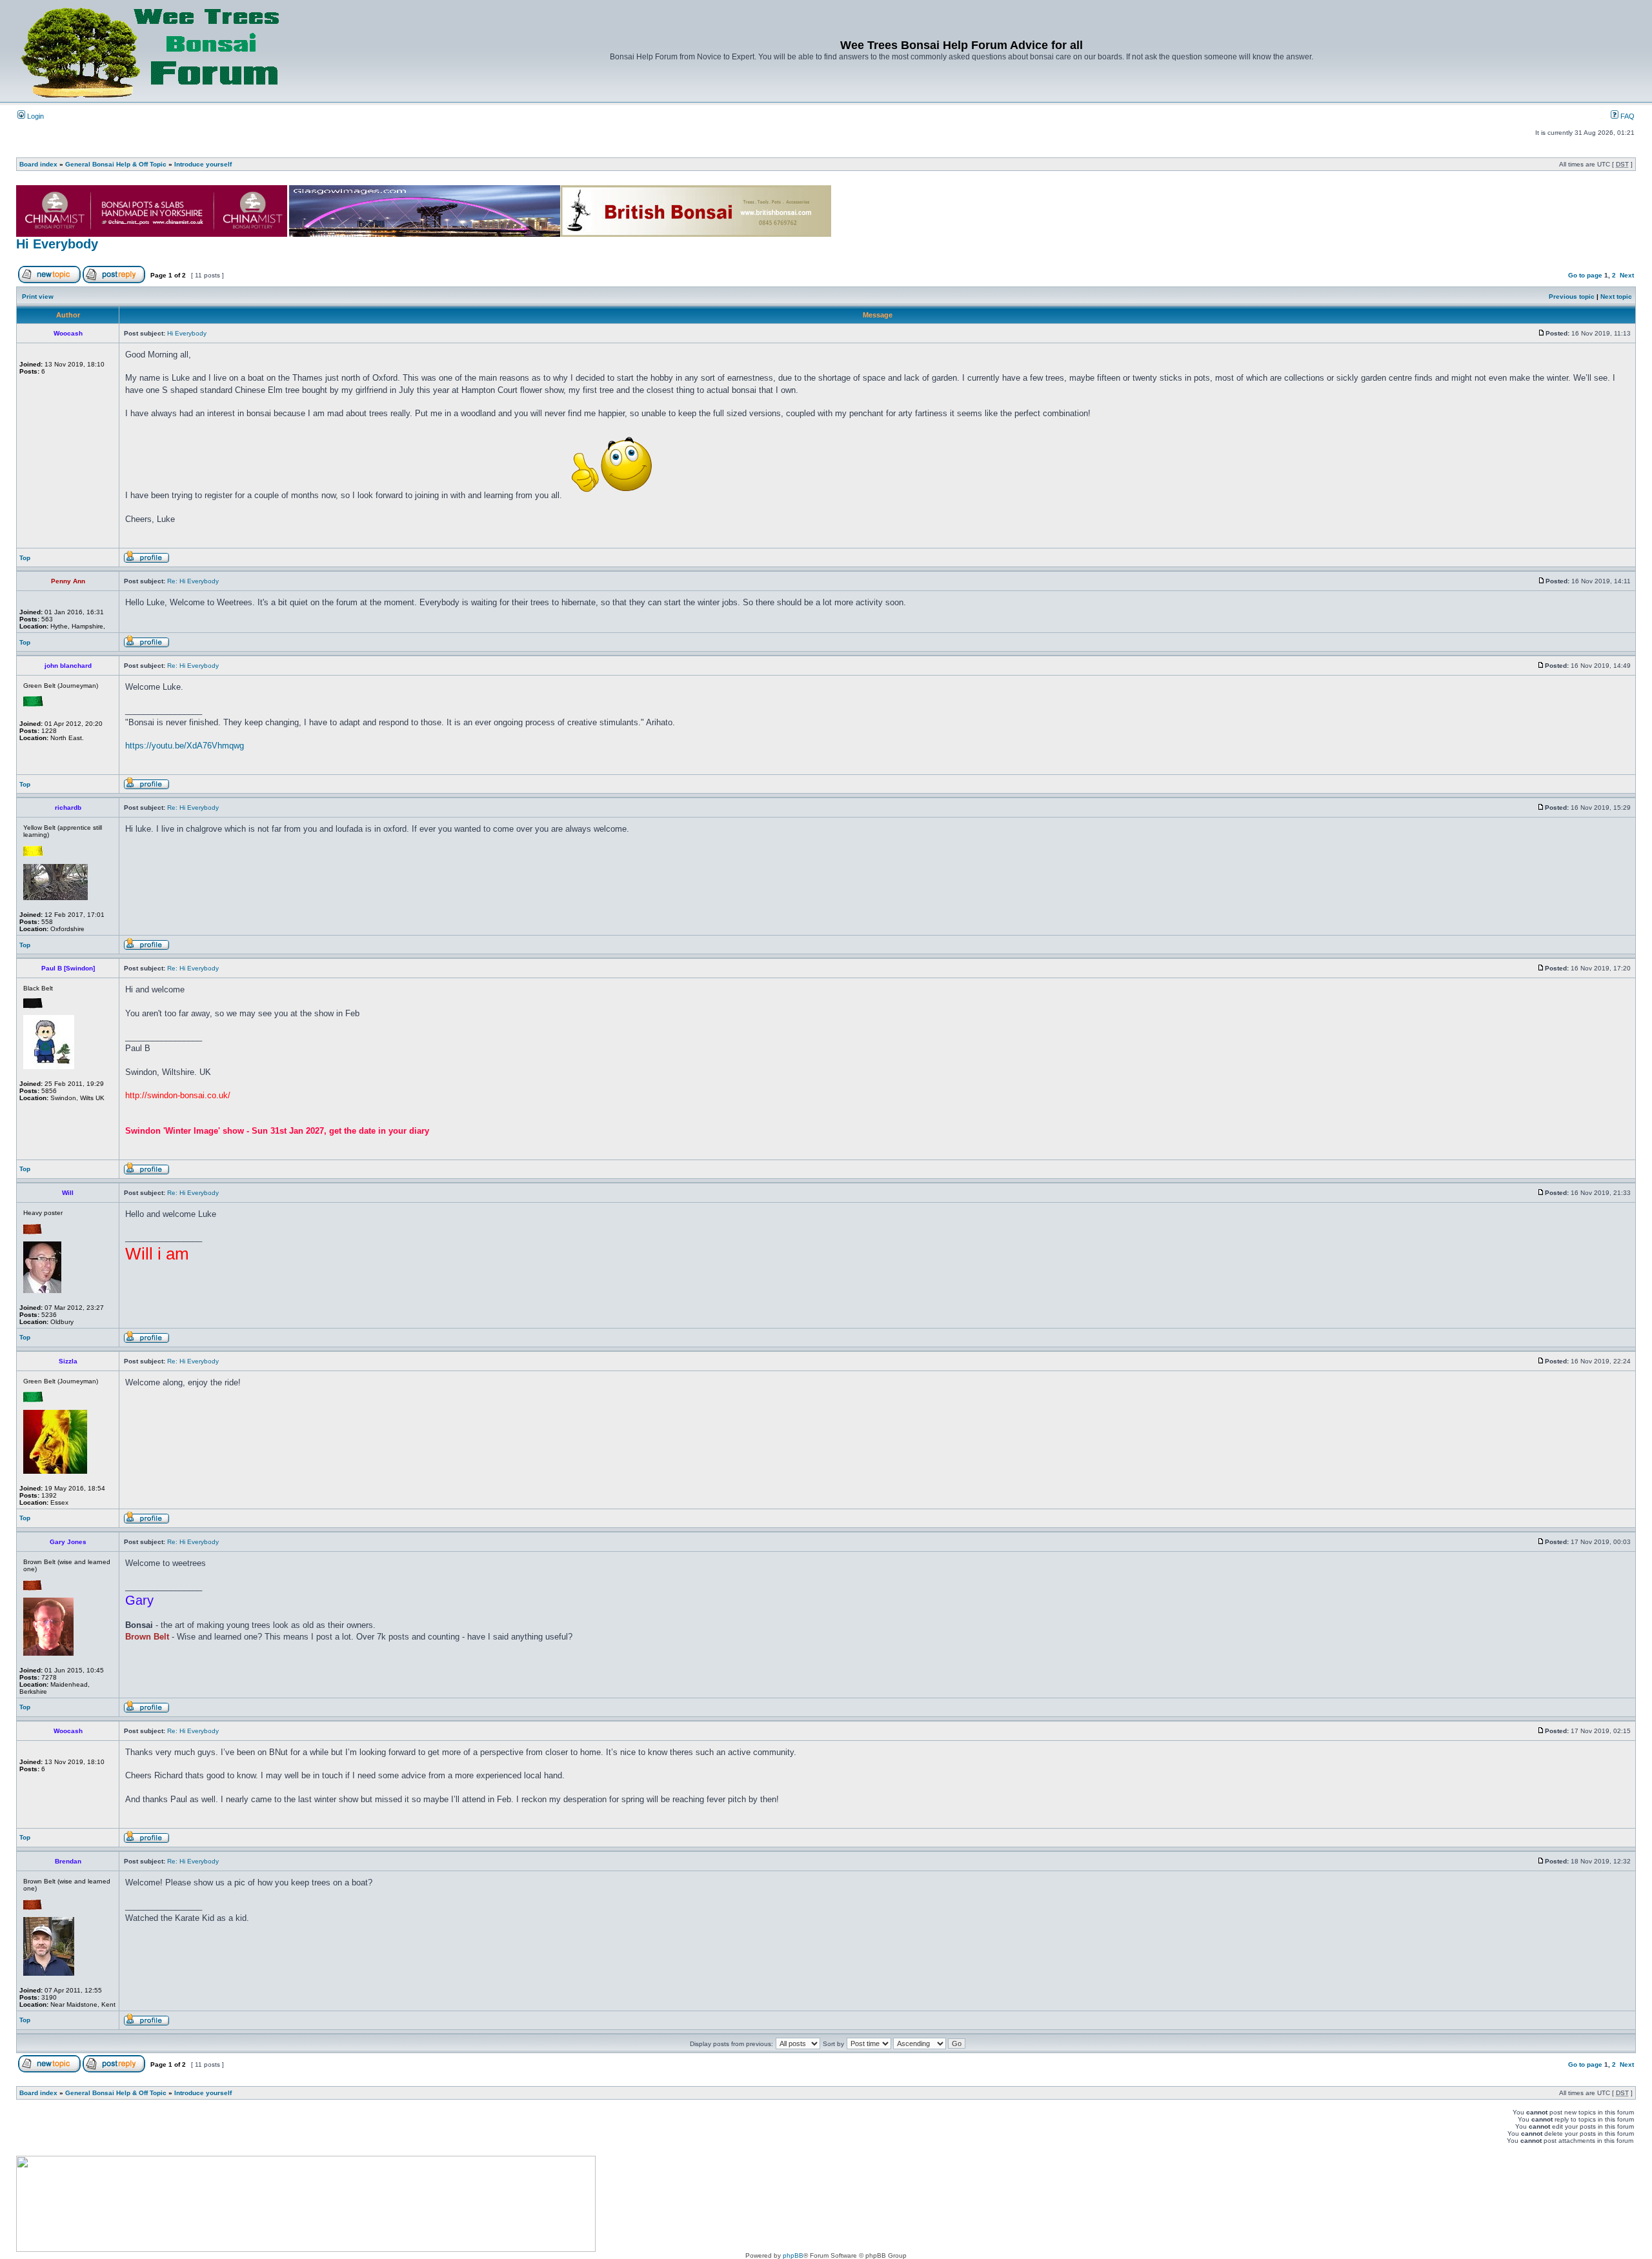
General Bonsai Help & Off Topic (116, 164)
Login (35, 116)
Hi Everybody (57, 244)
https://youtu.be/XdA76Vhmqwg (185, 746)
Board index (38, 164)
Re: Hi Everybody (193, 581)
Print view (38, 296)
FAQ (1627, 116)
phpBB (793, 2255)
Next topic (1616, 296)
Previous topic (1572, 296)
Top (25, 558)
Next (1627, 275)
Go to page (1585, 275)
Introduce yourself (203, 164)
